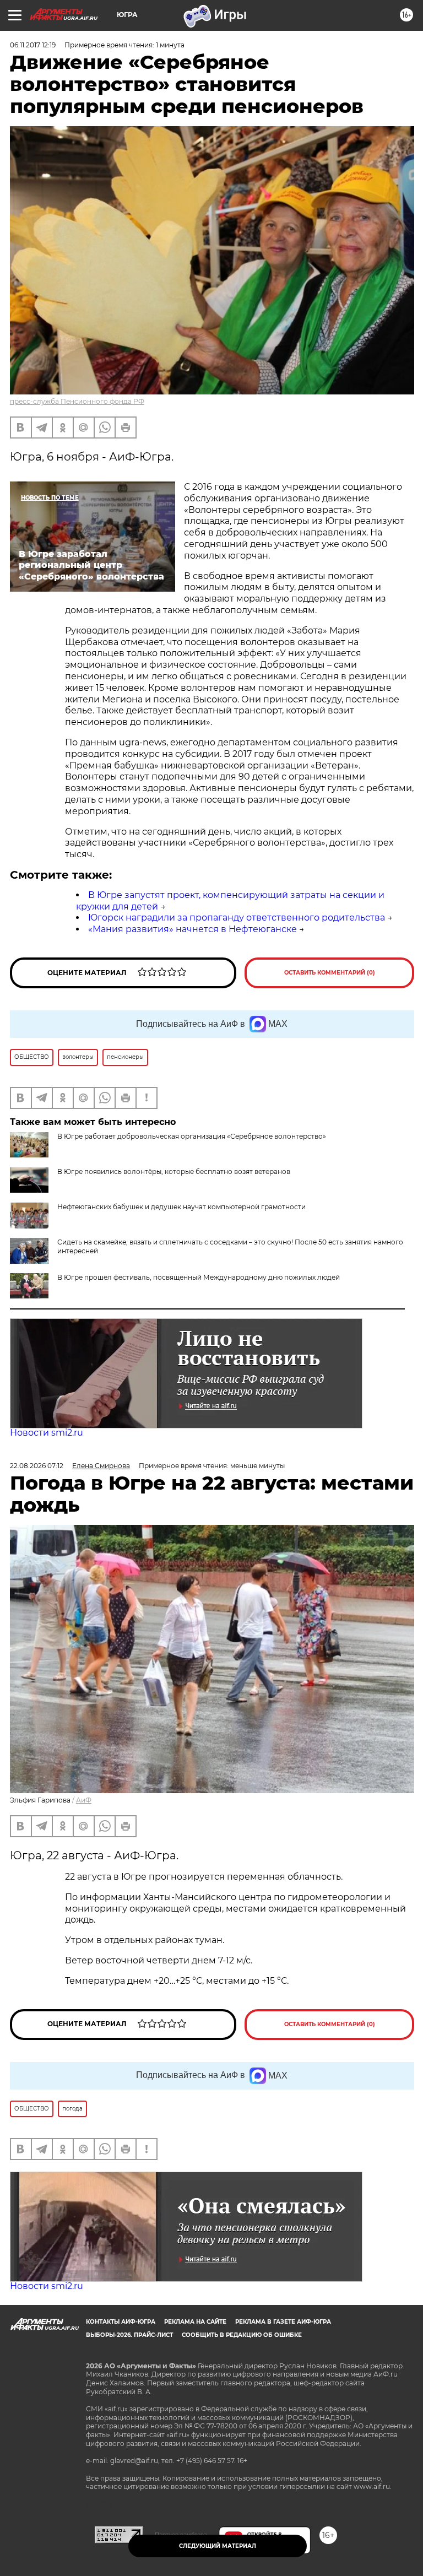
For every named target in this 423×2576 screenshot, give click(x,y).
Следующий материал (218, 2546)
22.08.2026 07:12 (37, 1466)
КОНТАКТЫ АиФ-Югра (121, 2322)
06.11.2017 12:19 (33, 45)
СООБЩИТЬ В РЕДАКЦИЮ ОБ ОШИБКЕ (242, 2335)
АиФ (84, 1800)
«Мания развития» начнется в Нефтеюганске (192, 929)
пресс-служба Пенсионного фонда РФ (77, 401)
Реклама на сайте (195, 2322)
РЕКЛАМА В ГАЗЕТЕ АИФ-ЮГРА (283, 2322)
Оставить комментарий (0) (330, 973)
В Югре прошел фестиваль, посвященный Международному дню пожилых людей (199, 1277)
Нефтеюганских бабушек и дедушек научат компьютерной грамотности (181, 1207)
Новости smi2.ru (47, 1433)
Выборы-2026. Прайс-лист (129, 2335)
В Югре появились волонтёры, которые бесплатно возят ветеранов (174, 1171)
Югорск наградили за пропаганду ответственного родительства (237, 918)
